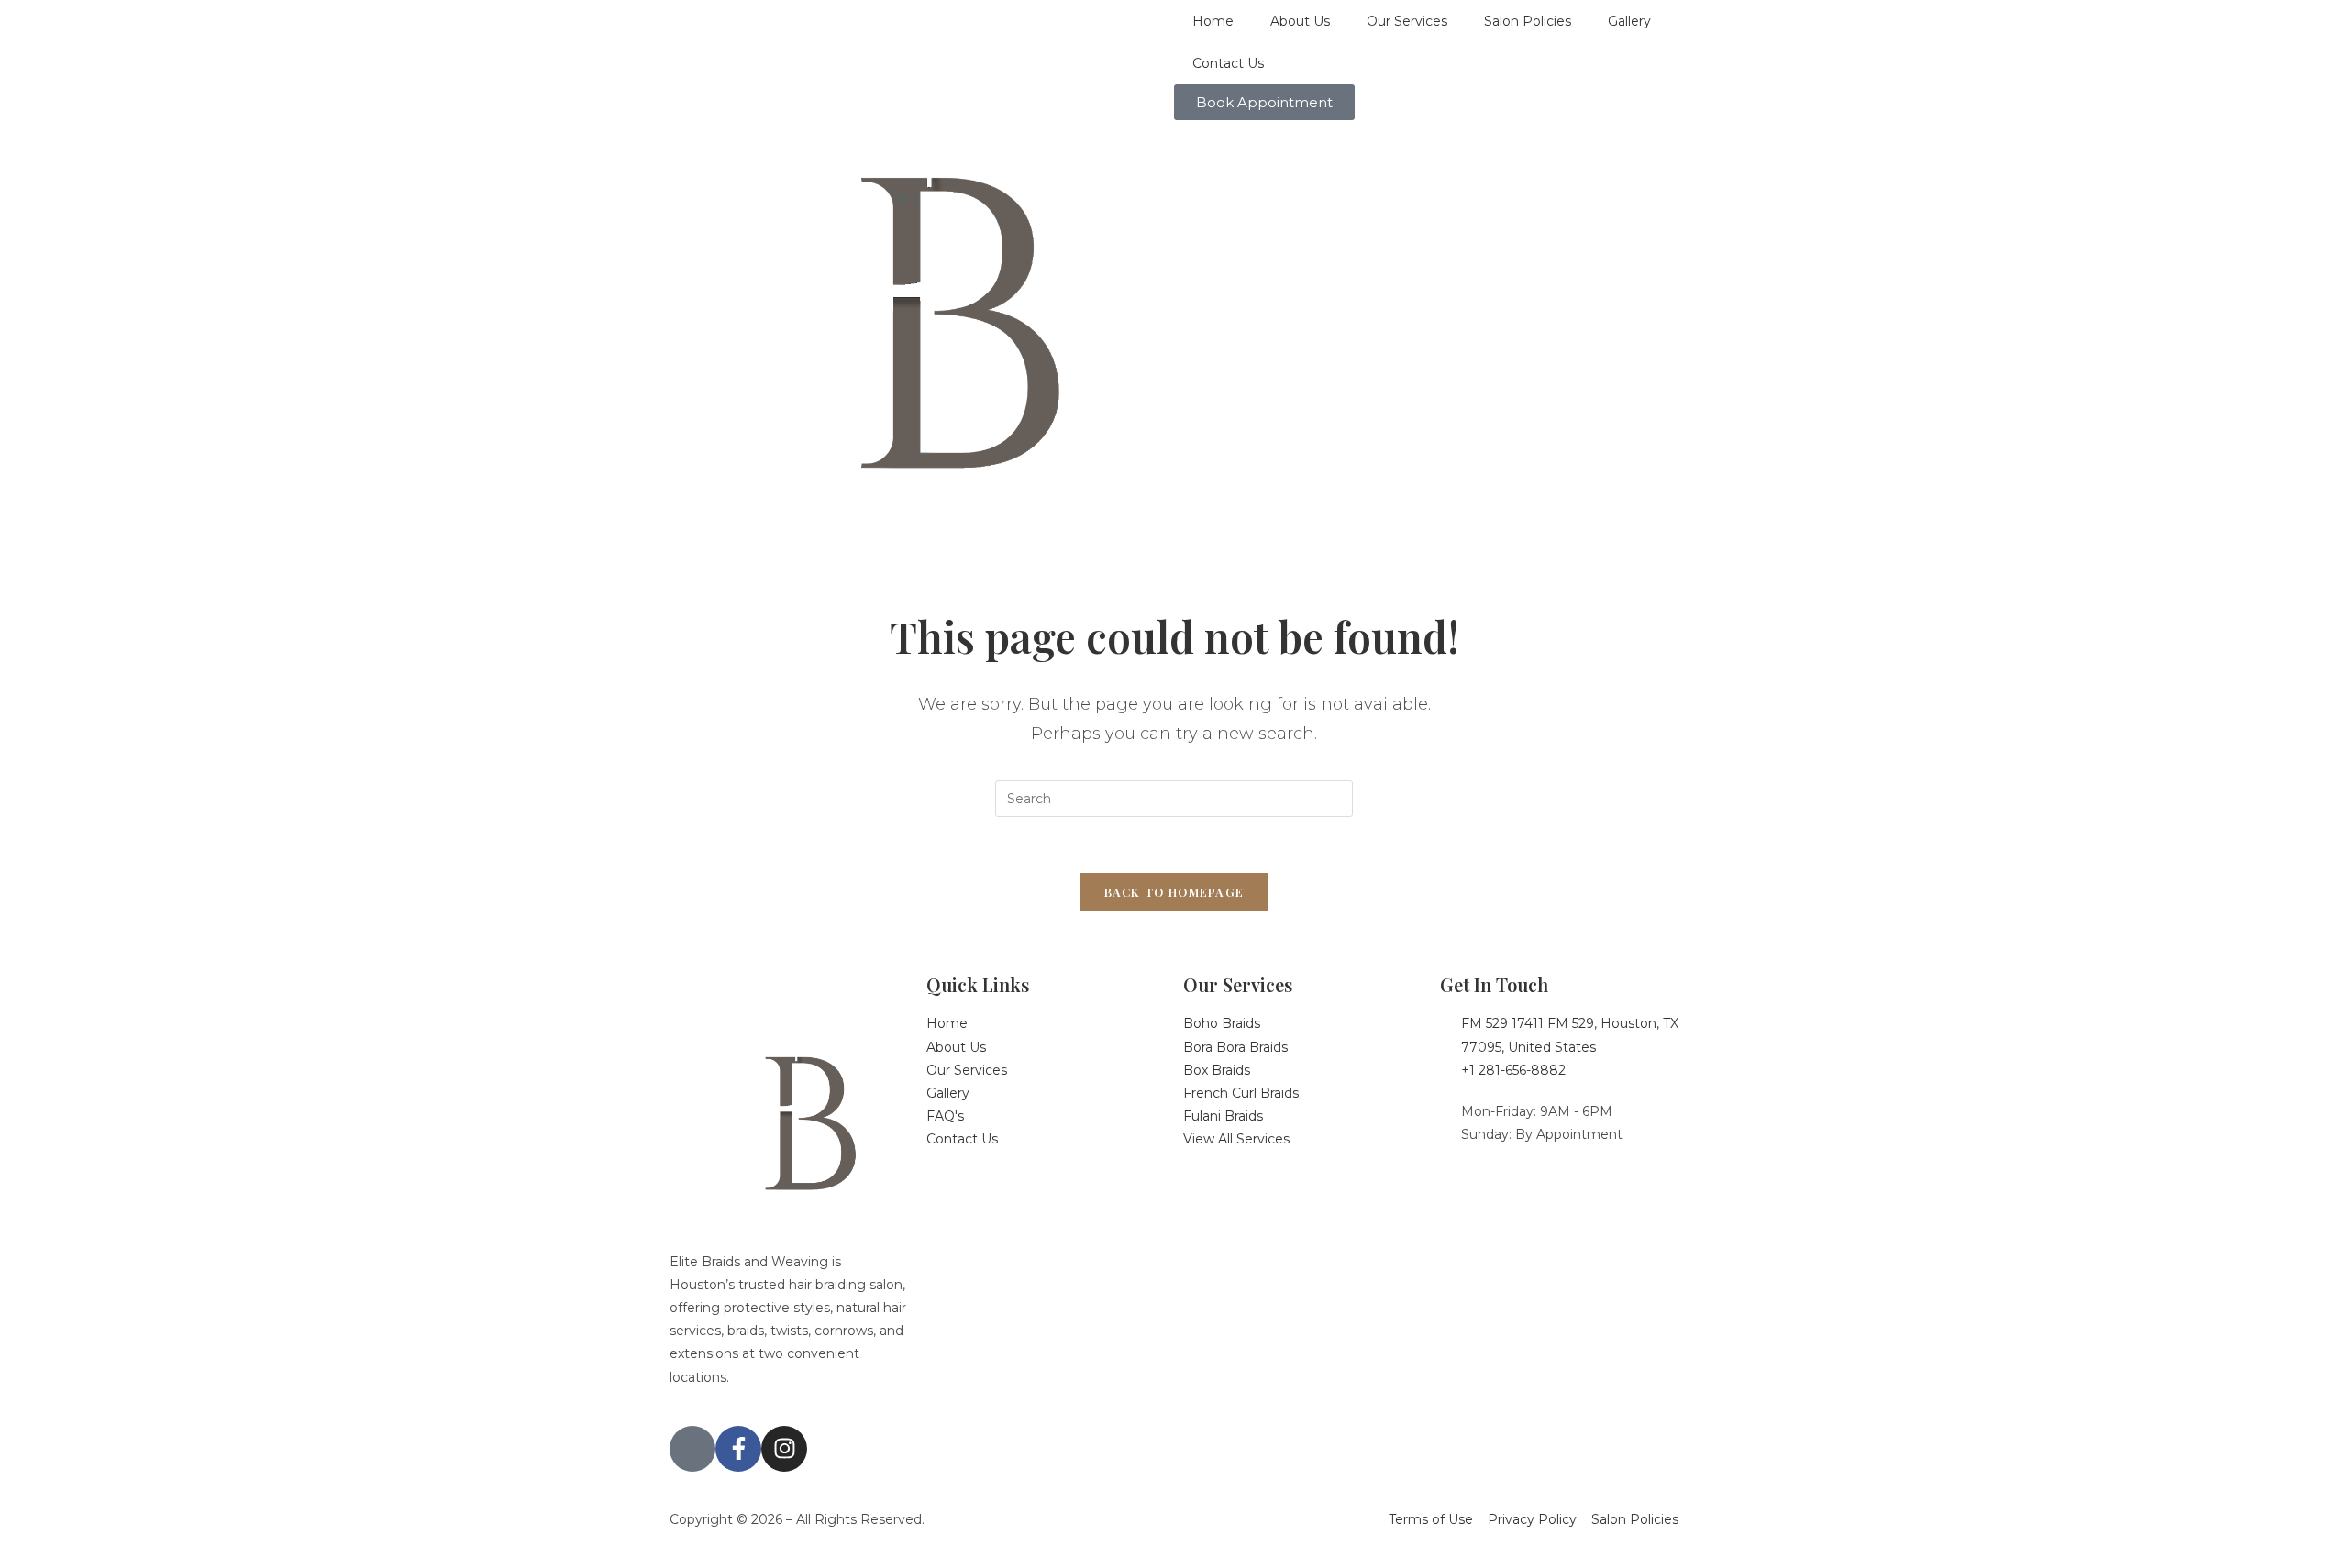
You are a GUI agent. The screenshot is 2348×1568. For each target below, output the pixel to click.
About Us (1300, 21)
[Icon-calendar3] (692, 1449)
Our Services (1407, 21)
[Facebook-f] (738, 1449)
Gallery (1629, 21)
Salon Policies (1528, 21)
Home (1213, 21)
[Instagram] (784, 1449)
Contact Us (1228, 63)
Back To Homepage (1174, 892)
